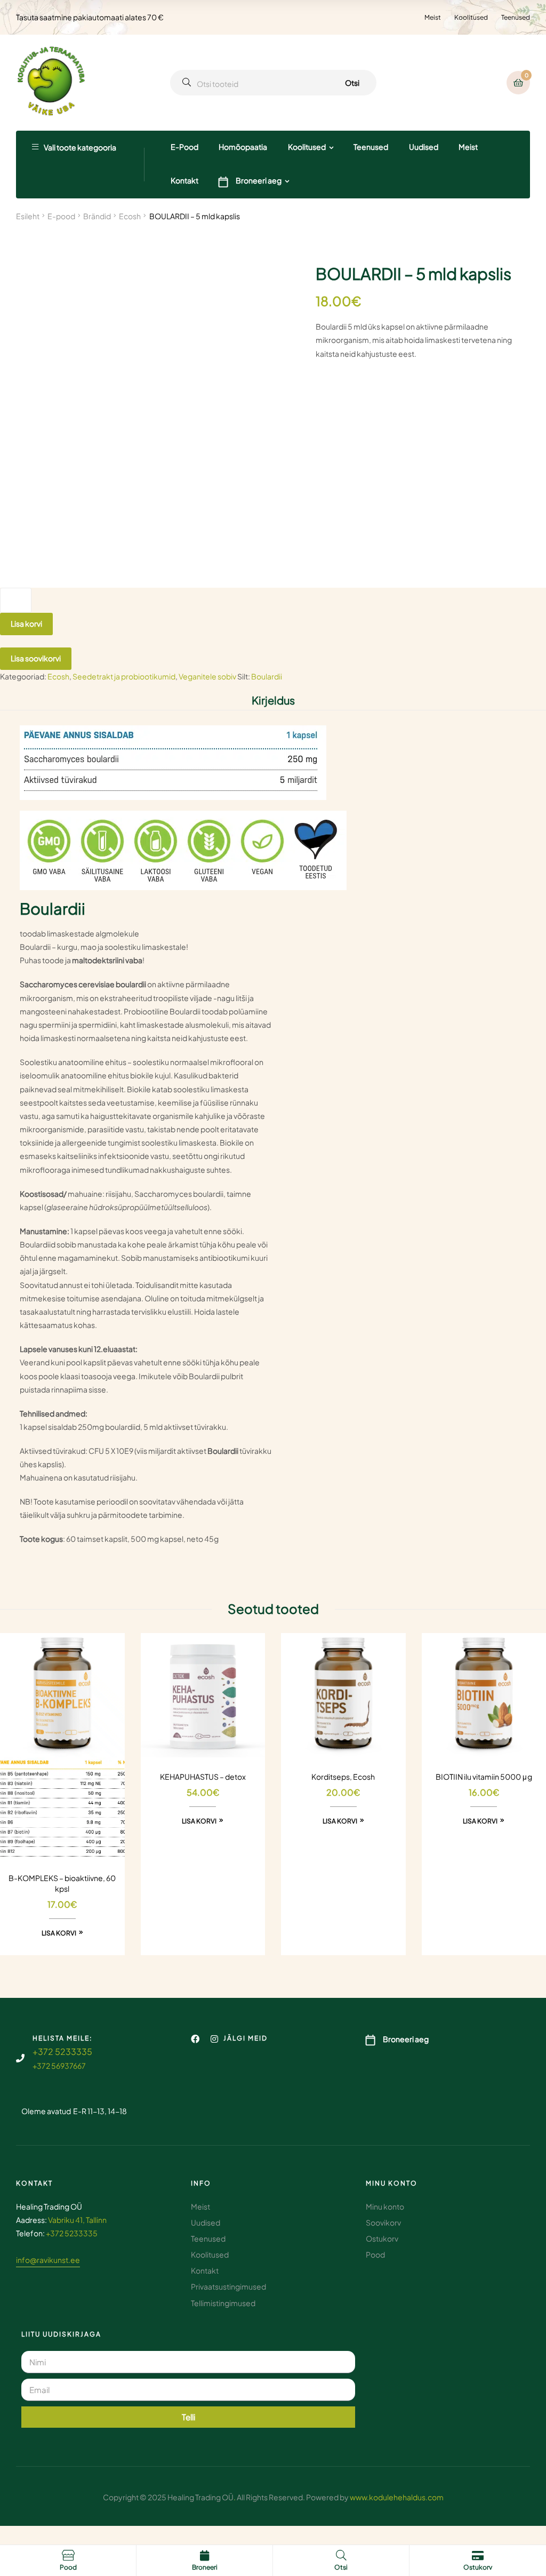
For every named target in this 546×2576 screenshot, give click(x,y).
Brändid (97, 216)
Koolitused (471, 17)
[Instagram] (214, 2039)
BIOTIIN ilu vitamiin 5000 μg (484, 1777)
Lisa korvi (26, 623)
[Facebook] (195, 2039)
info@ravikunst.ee (48, 2260)
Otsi (352, 83)
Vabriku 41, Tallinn (77, 2220)
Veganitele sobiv (207, 676)
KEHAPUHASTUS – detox (203, 1777)
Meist (433, 17)
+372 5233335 (62, 2051)
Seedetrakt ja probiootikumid (124, 676)
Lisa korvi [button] (59, 1933)
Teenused (516, 17)
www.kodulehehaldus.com (397, 2497)
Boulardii (267, 676)
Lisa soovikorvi (36, 658)
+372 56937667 (59, 2066)
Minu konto (392, 2183)
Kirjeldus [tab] (273, 700)
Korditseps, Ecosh (343, 1777)
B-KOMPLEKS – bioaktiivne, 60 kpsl (62, 1883)
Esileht (28, 216)
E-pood (61, 216)
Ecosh (130, 216)
